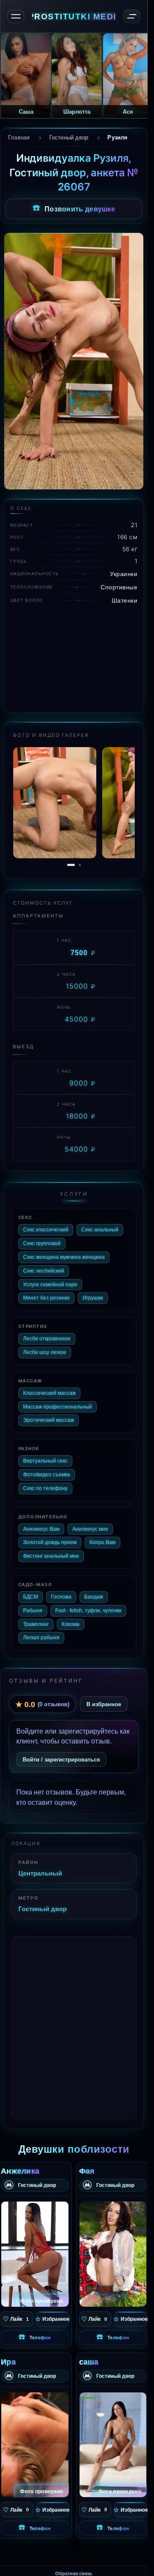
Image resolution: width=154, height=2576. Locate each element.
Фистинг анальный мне (51, 1551)
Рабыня (33, 1605)
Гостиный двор (43, 1903)
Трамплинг (36, 1619)
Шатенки (125, 600)
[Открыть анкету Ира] (35, 2439)
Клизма (71, 1619)
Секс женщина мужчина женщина (64, 1252)
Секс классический (46, 1225)
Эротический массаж (49, 1415)
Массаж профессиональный (58, 1401)
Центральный (40, 1867)
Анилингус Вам (41, 1523)
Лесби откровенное (47, 1333)
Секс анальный (100, 1225)
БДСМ (31, 1591)
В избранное (104, 1699)
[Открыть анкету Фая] (113, 2249)
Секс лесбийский (44, 1265)
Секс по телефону (45, 1483)
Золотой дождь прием (50, 1537)
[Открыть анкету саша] (113, 2439)
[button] (128, 805)
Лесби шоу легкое (45, 1347)
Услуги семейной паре (50, 1279)
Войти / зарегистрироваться (61, 1754)
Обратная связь (74, 2568)
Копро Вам (102, 1537)
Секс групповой (42, 1238)
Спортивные (119, 587)
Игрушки (93, 1293)
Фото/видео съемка (47, 1469)
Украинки (124, 574)
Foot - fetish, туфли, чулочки (88, 1605)
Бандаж (94, 1591)
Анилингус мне (90, 1523)
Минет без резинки (46, 1293)
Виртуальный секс (45, 1456)
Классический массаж (49, 1388)
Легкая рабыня (41, 1632)
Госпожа (61, 1591)
